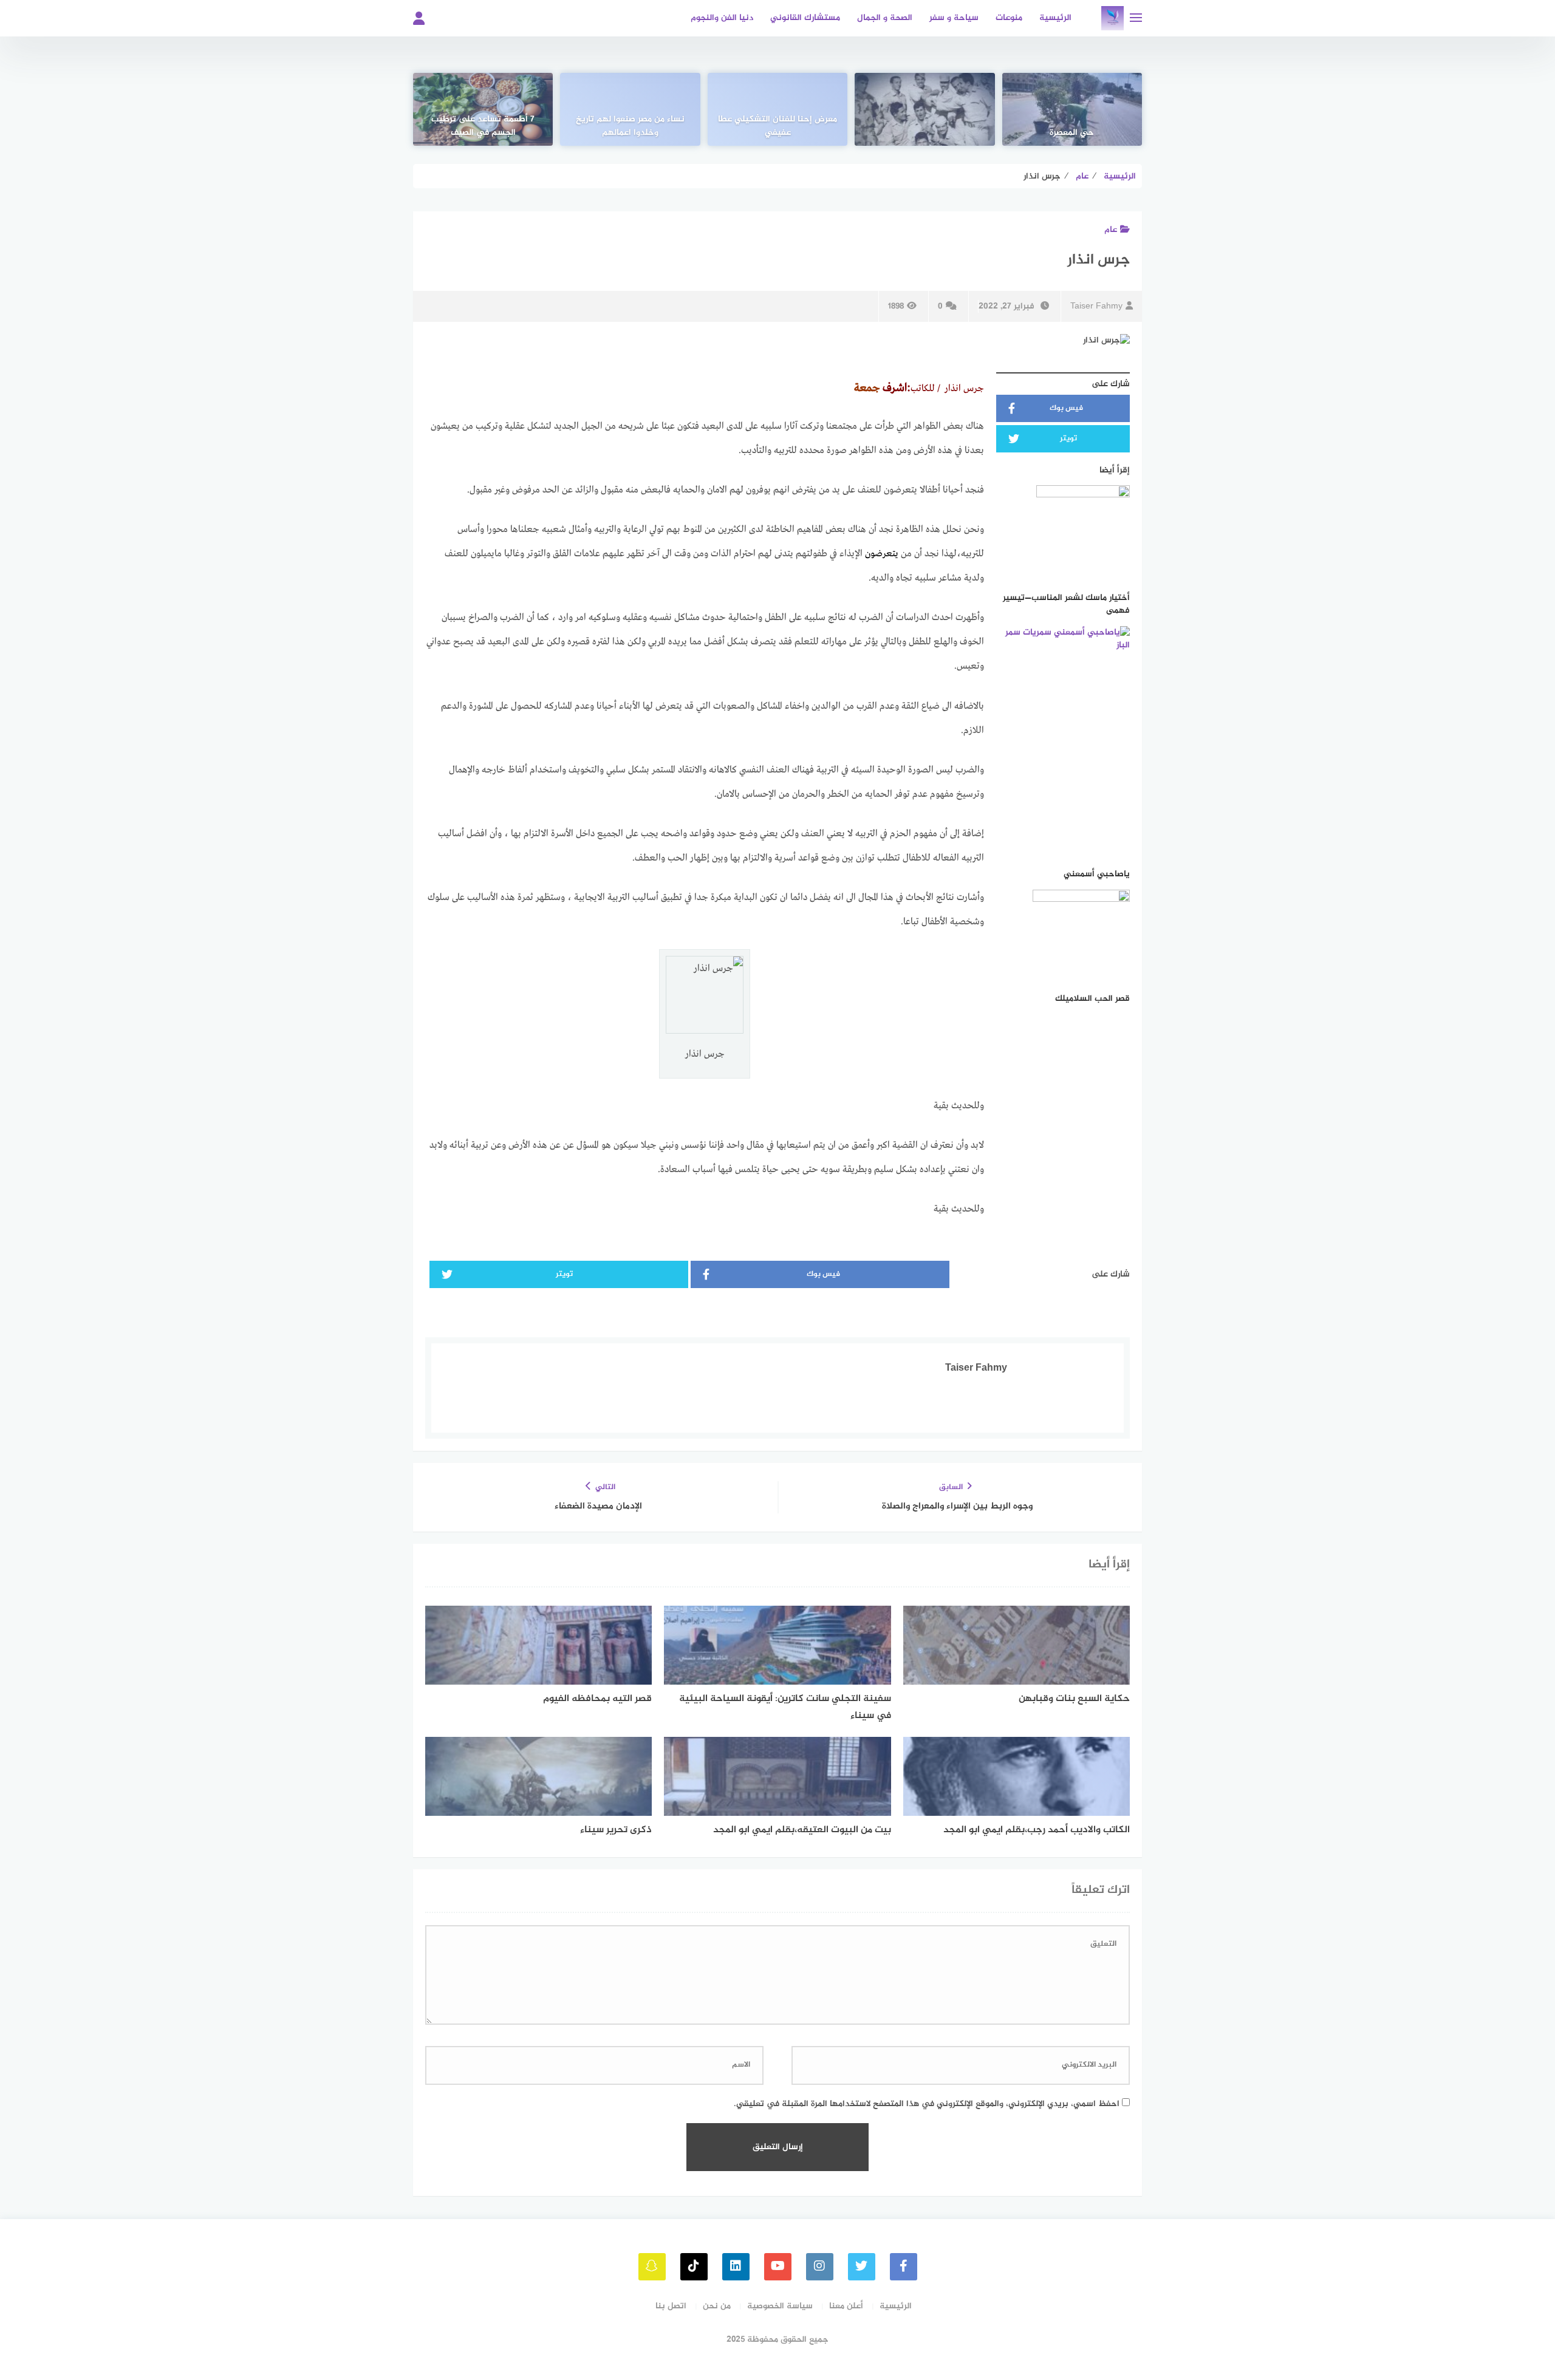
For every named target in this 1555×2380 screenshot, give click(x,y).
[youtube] (778, 2267)
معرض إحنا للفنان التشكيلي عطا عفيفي (777, 126)
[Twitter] (862, 2267)
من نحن (717, 2306)
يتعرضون (882, 554)
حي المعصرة (1072, 133)
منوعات (1009, 18)
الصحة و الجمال (885, 18)
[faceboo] (904, 2267)
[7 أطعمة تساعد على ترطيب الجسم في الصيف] (483, 109)
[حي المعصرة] (1072, 109)
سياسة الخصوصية (780, 2306)
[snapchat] (652, 2267)
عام (1111, 230)
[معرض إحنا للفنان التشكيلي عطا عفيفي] (777, 109)
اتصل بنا (671, 2306)
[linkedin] (736, 2267)
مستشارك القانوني (805, 18)
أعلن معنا (846, 2306)
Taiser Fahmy (1096, 306)
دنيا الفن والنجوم (722, 18)
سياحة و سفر (954, 18)
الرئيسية (1055, 18)
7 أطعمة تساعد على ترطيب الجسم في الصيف (483, 126)
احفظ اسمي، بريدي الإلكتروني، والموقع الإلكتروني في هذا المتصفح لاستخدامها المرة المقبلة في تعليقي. (927, 2104)
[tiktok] (694, 2267)
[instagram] (820, 2267)
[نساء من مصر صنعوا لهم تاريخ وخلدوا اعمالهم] (630, 109)
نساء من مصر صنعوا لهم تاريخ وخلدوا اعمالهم (630, 126)
